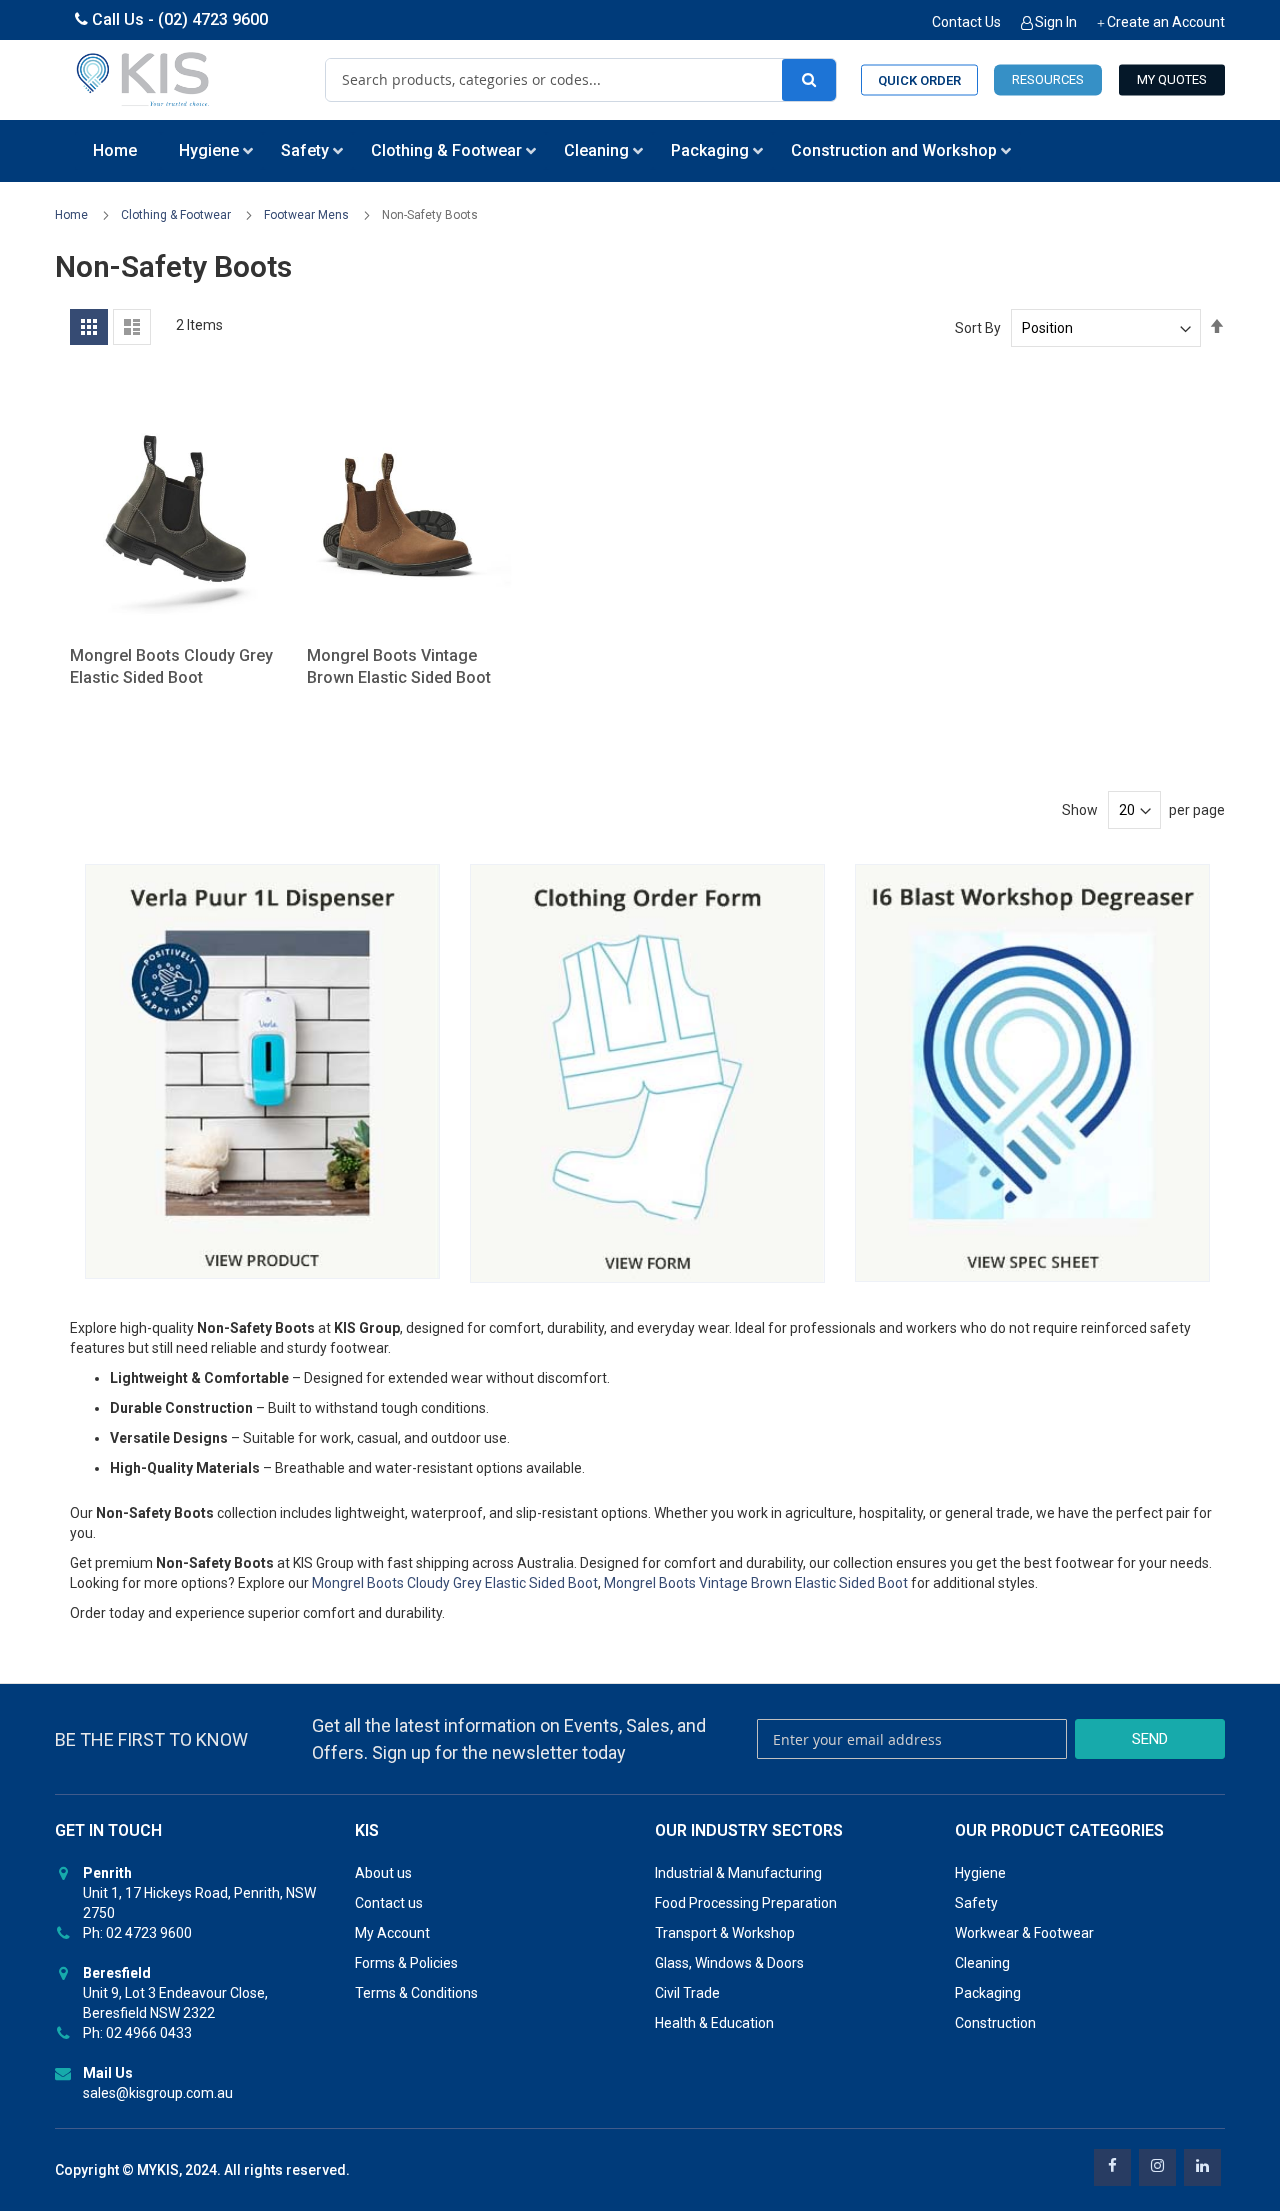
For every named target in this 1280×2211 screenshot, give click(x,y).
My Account (392, 1933)
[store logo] (144, 80)
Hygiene (980, 1873)
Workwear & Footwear (1024, 1933)
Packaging (988, 1993)
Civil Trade (687, 1993)
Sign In (1056, 22)
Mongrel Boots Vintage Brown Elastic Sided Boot (756, 1583)
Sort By (978, 328)
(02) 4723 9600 (213, 19)
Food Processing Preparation (746, 1903)
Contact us (389, 1903)
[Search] (809, 80)
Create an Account (1166, 22)
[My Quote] (1172, 80)
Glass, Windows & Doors (729, 1963)
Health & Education (714, 2023)
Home (73, 215)
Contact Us (966, 22)
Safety (976, 1903)
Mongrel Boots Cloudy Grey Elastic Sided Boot (455, 1583)
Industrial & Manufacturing (738, 1873)
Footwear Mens (308, 215)
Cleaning (982, 1963)
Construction (995, 2023)
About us (383, 1873)
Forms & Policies (406, 1963)
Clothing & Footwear (177, 215)
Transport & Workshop (725, 1933)
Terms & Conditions (416, 1993)
